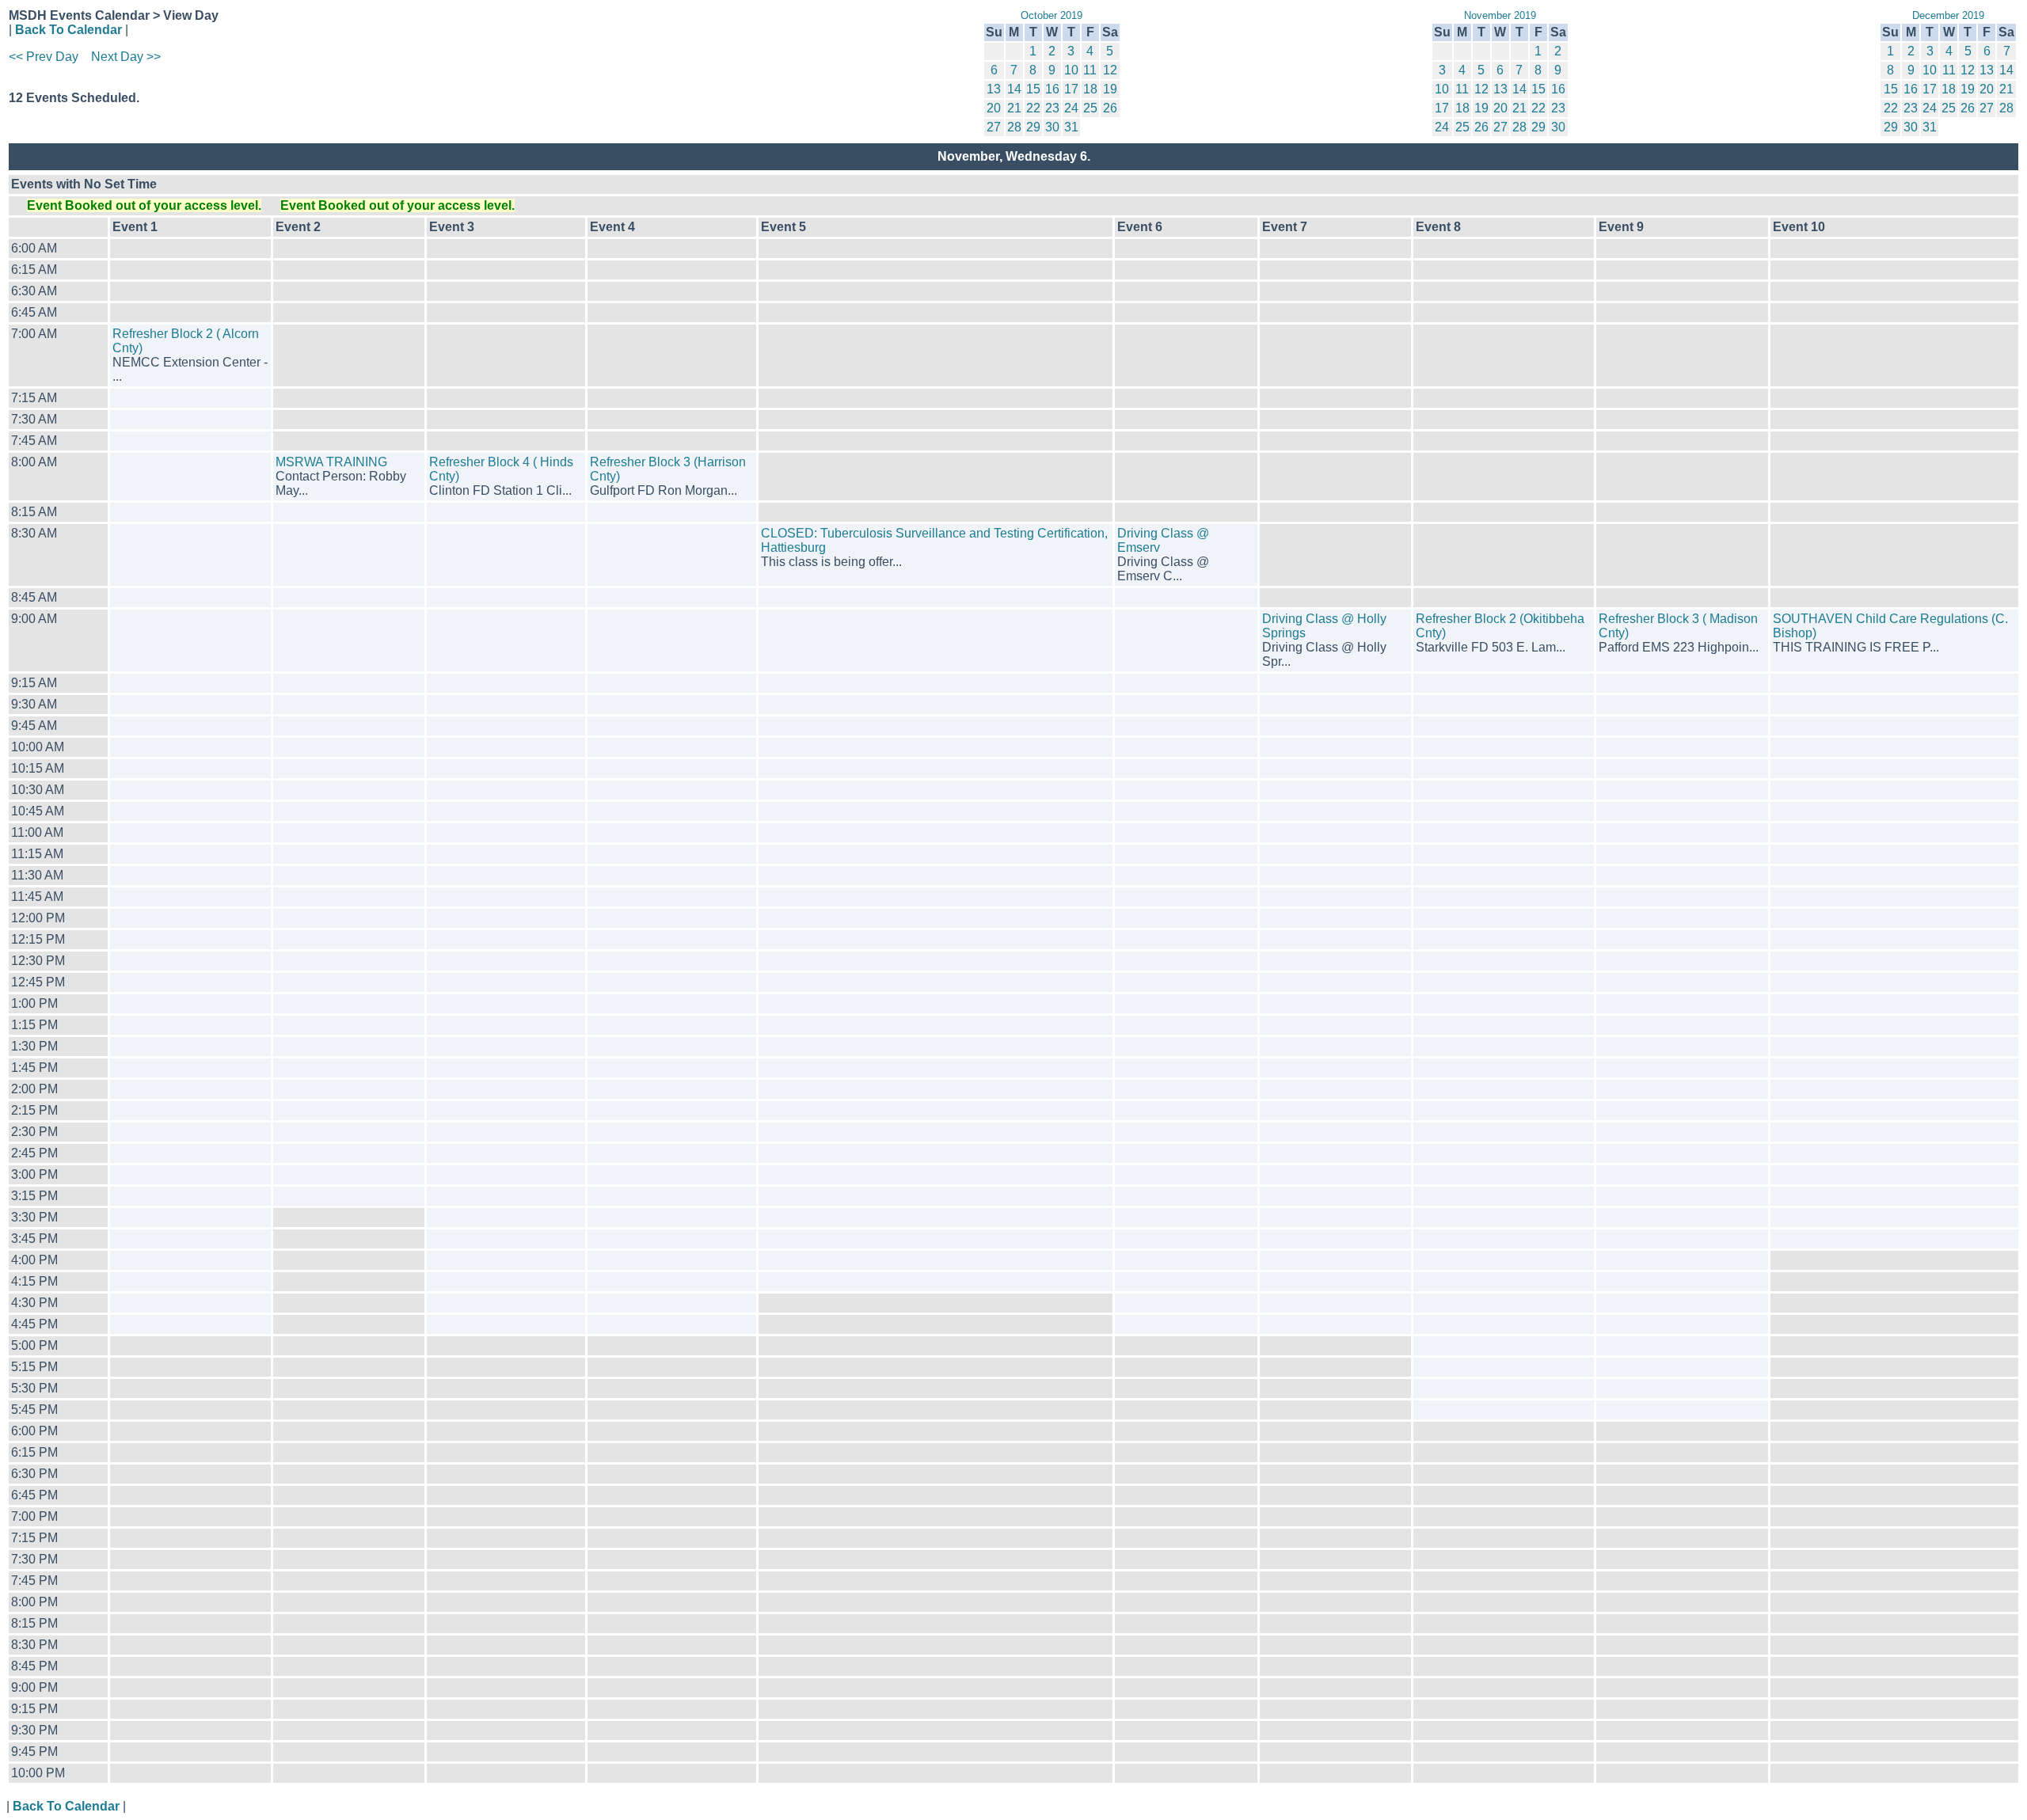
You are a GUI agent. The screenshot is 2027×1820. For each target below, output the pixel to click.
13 (994, 89)
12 (1110, 70)
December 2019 (1948, 15)
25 (1090, 108)
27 (994, 127)
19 (1110, 89)
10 (1071, 70)
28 (1014, 127)
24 (1071, 108)
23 (1052, 108)
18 (1090, 89)
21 (1014, 108)
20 (994, 108)
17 (1071, 89)
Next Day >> (126, 57)
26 (1110, 108)
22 (1033, 108)
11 (1090, 70)
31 (1071, 127)
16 (1052, 89)
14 (1014, 89)
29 (1033, 127)
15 (1033, 89)
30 (1052, 127)
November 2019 (1500, 15)
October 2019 (1052, 15)
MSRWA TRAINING (331, 462)
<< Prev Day (44, 57)
